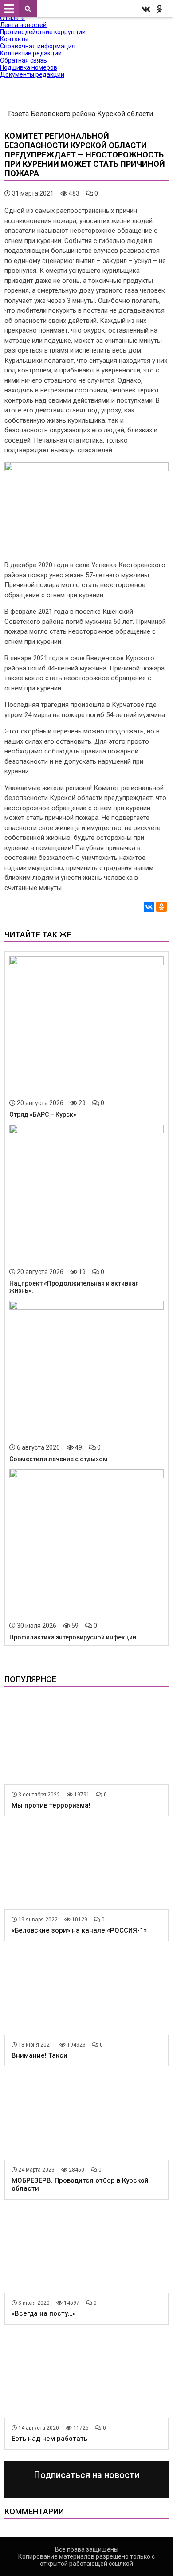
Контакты (14, 39)
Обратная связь (24, 60)
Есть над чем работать (49, 2439)
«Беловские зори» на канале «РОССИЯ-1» (79, 1930)
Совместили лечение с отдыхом (59, 1459)
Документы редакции (32, 74)
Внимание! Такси (39, 2055)
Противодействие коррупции (43, 32)
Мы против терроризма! (51, 1805)
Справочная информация (38, 46)
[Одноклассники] (161, 907)
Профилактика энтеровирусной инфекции (73, 1637)
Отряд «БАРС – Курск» (43, 1114)
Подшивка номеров (29, 67)
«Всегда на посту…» (43, 2313)
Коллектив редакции (31, 53)
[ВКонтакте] (149, 907)
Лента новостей (23, 25)
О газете (12, 18)
